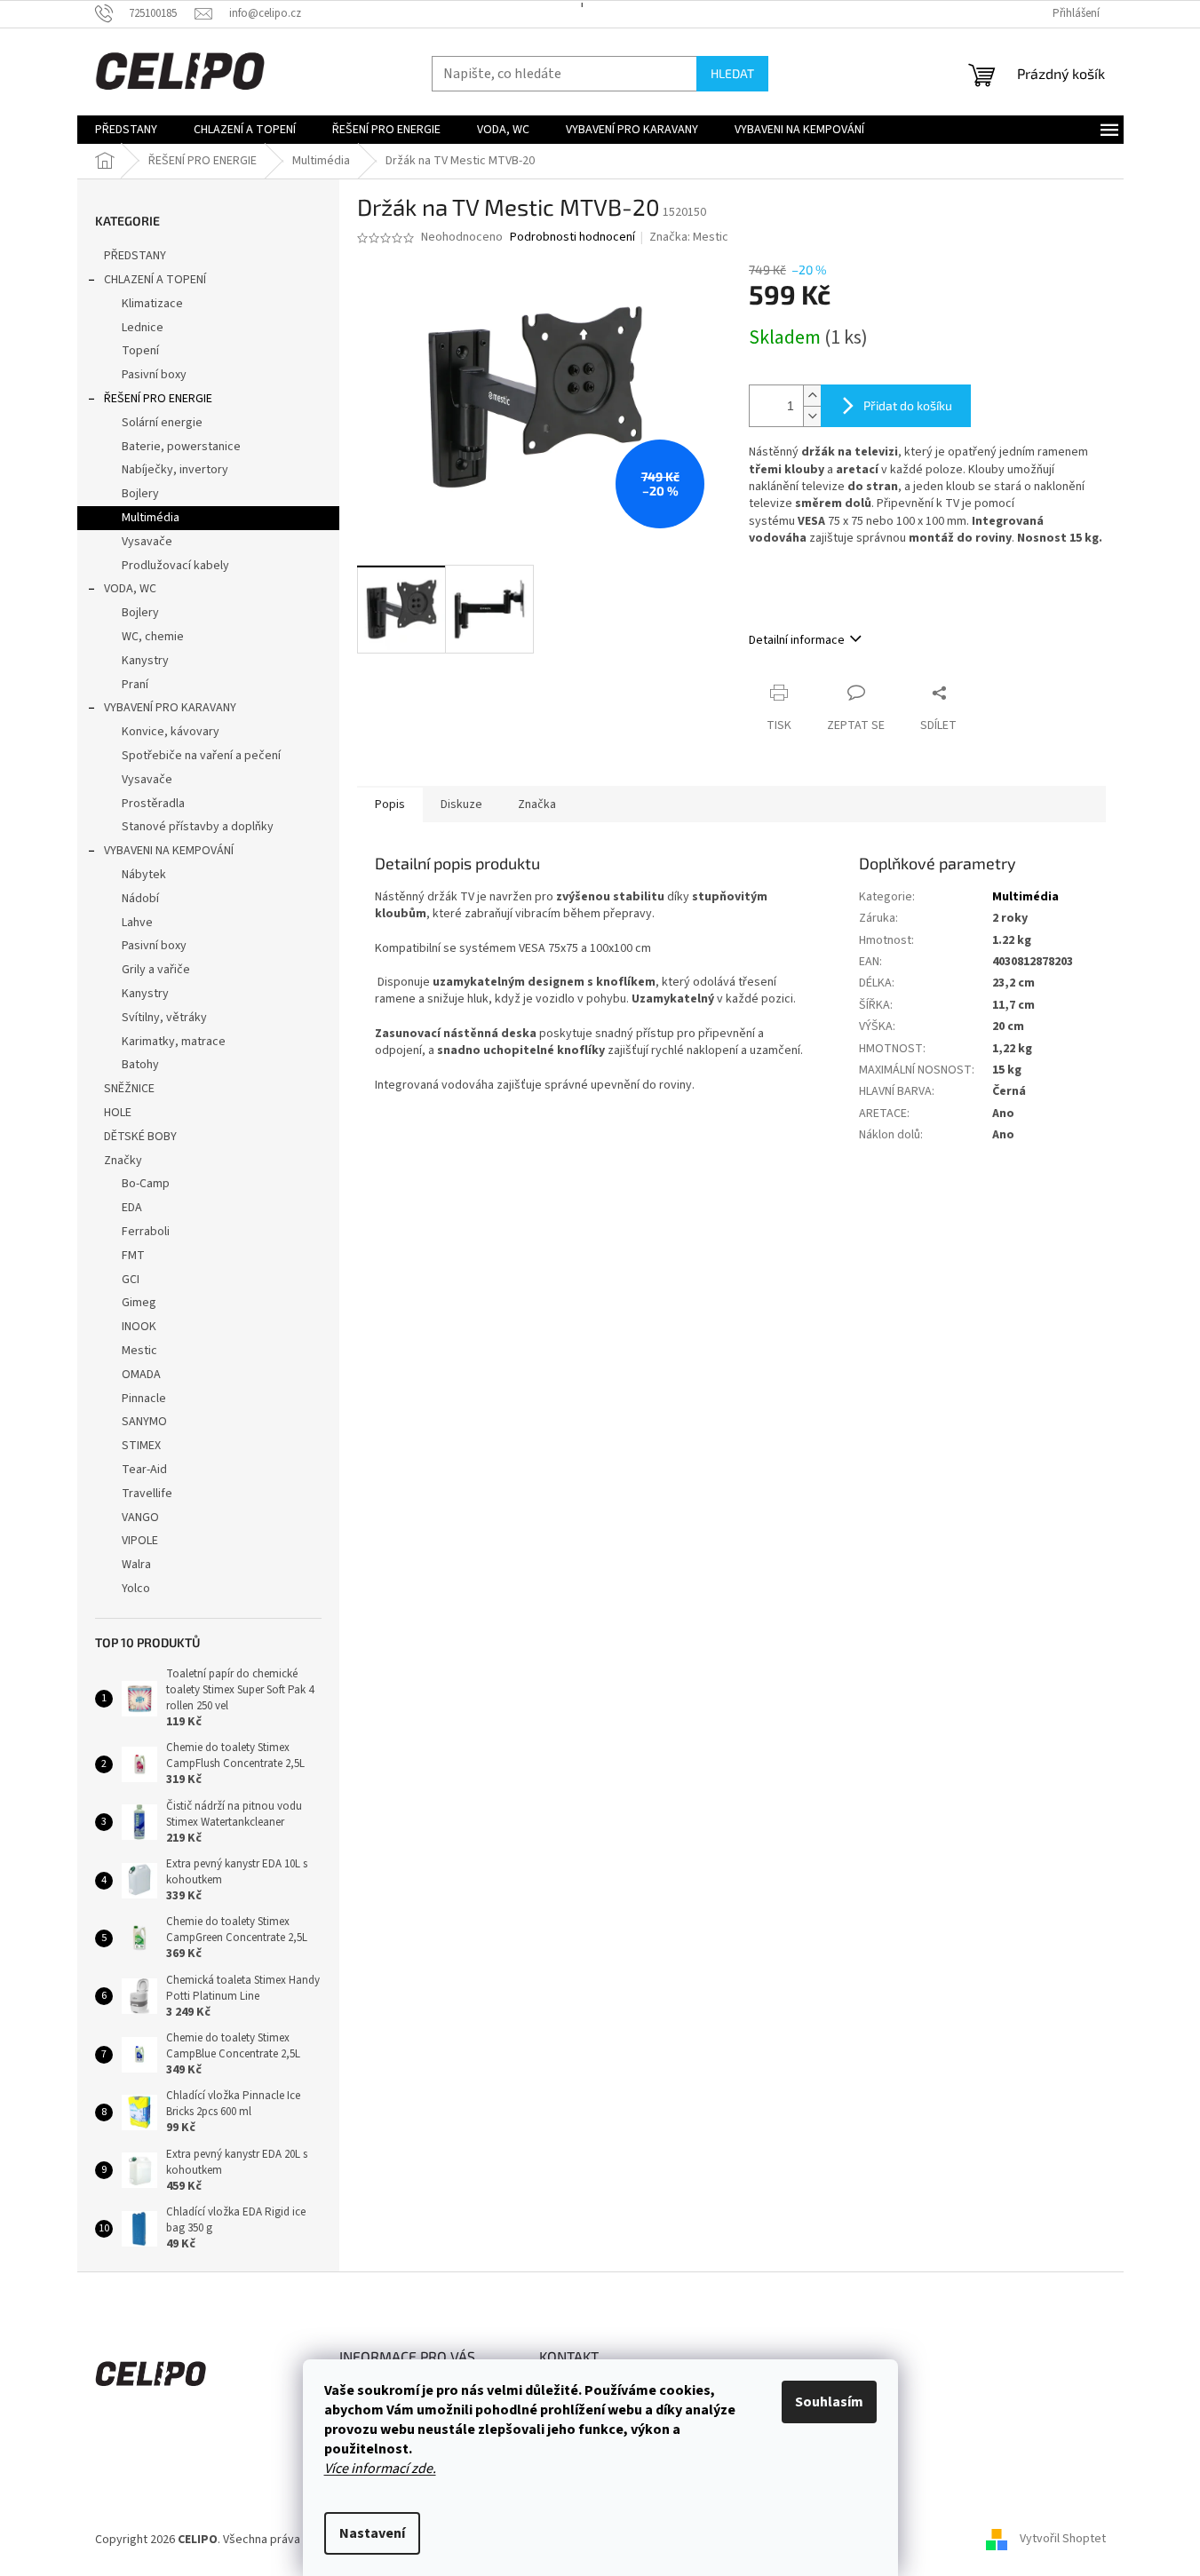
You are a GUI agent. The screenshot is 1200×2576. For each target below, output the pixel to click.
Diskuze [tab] (461, 805)
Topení (140, 351)
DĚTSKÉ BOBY (140, 1137)
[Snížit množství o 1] (812, 416)
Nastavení (372, 2533)
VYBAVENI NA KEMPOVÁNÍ (169, 851)
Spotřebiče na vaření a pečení (201, 756)
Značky (123, 1161)
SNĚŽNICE (129, 1089)
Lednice (143, 328)
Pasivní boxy (154, 375)
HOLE (118, 1113)
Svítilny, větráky (164, 1018)
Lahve (137, 923)
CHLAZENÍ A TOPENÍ (155, 280)
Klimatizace (152, 304)
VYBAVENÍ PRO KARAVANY (170, 708)
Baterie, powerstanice (181, 447)
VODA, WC (130, 589)
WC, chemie (153, 637)
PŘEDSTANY (135, 256)
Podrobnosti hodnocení (572, 238)
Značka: (689, 237)
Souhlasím (829, 2402)
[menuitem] (126, 130)
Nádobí (140, 899)
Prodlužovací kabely (175, 566)
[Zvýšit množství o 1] (812, 396)
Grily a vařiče (156, 970)
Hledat (732, 73)
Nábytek (144, 875)
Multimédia (151, 518)
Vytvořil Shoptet (1063, 2540)
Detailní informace (797, 640)
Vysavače (147, 542)
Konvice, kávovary (171, 732)
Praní (135, 685)
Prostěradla (153, 804)
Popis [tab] (390, 805)
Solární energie (162, 423)
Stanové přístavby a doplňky (198, 827)
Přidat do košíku (908, 405)
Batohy (140, 1065)
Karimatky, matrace (174, 1042)
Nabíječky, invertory (175, 470)
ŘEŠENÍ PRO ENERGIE (158, 399)
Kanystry (145, 661)
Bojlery (140, 494)
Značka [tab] (537, 805)
